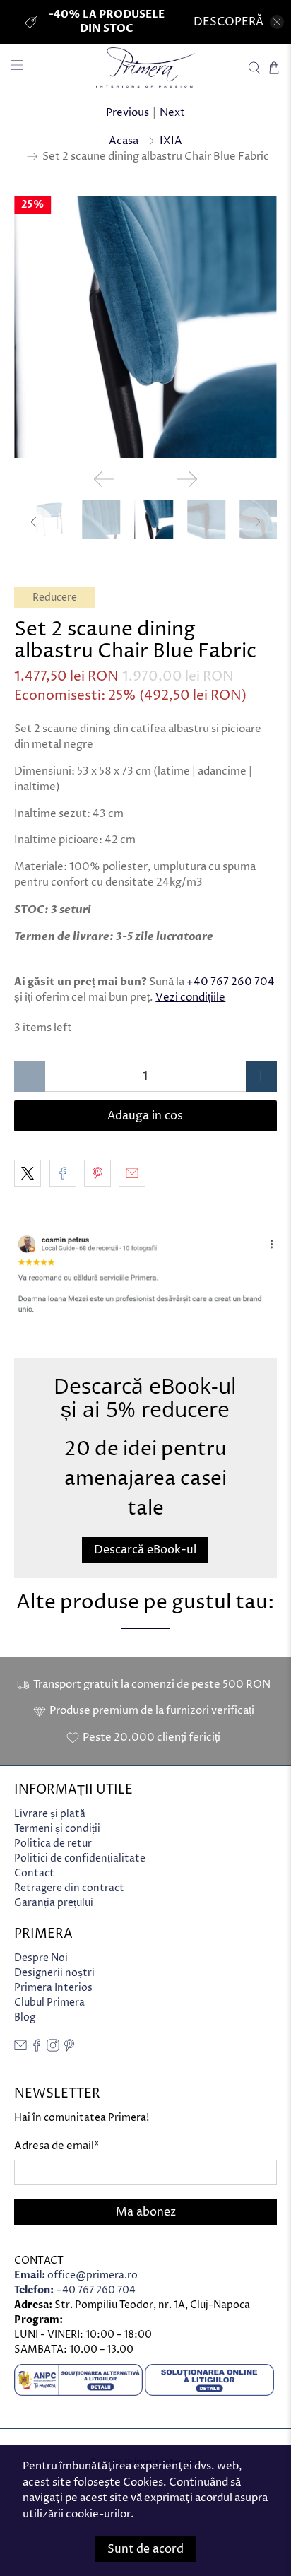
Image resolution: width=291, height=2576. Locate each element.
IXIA (171, 141)
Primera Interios (53, 1988)
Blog (25, 2017)
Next (172, 113)
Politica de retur (53, 1843)
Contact (34, 1873)
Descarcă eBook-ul (145, 1550)
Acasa (124, 141)
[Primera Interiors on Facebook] (37, 2048)
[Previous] (104, 479)
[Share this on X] (28, 1173)
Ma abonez (146, 2212)
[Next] (187, 479)
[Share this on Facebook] (63, 1173)
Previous (127, 113)
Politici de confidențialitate (80, 1858)
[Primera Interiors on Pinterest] (69, 2048)
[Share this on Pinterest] (97, 1173)
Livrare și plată (50, 1814)
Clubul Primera (49, 2002)
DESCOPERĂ (228, 22)
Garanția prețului (54, 1903)
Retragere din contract (69, 1888)
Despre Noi (41, 1958)
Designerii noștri (54, 1973)
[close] (277, 22)
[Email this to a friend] (132, 1173)
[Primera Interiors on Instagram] (53, 2048)
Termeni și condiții (57, 1829)
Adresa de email (57, 2146)
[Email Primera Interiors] (20, 2048)
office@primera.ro (76, 2275)
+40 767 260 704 (231, 982)
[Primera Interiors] (145, 67)
